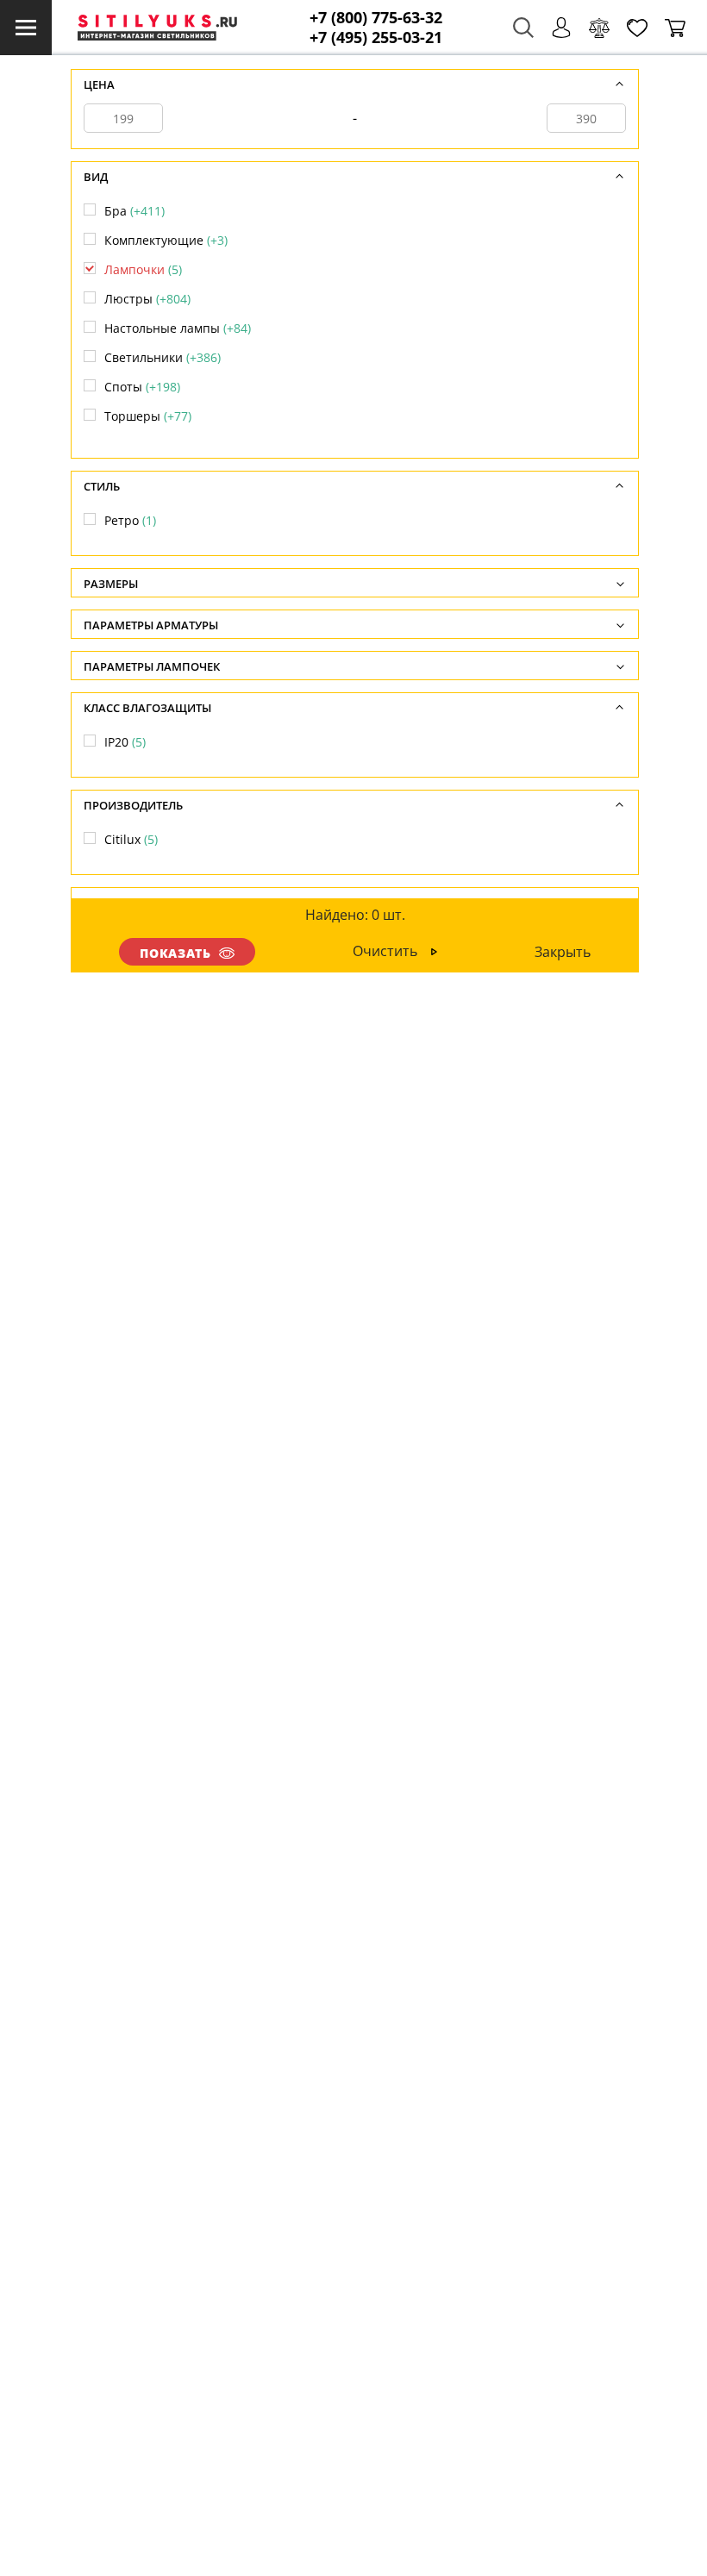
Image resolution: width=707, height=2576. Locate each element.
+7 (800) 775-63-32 (376, 18)
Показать (176, 953)
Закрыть (563, 952)
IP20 (125, 742)
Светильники (163, 357)
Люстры (147, 299)
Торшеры (148, 416)
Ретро (130, 520)
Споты (142, 387)
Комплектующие (166, 240)
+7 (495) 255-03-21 (376, 38)
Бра (135, 211)
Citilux (131, 839)
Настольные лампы (178, 328)
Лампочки (143, 269)
